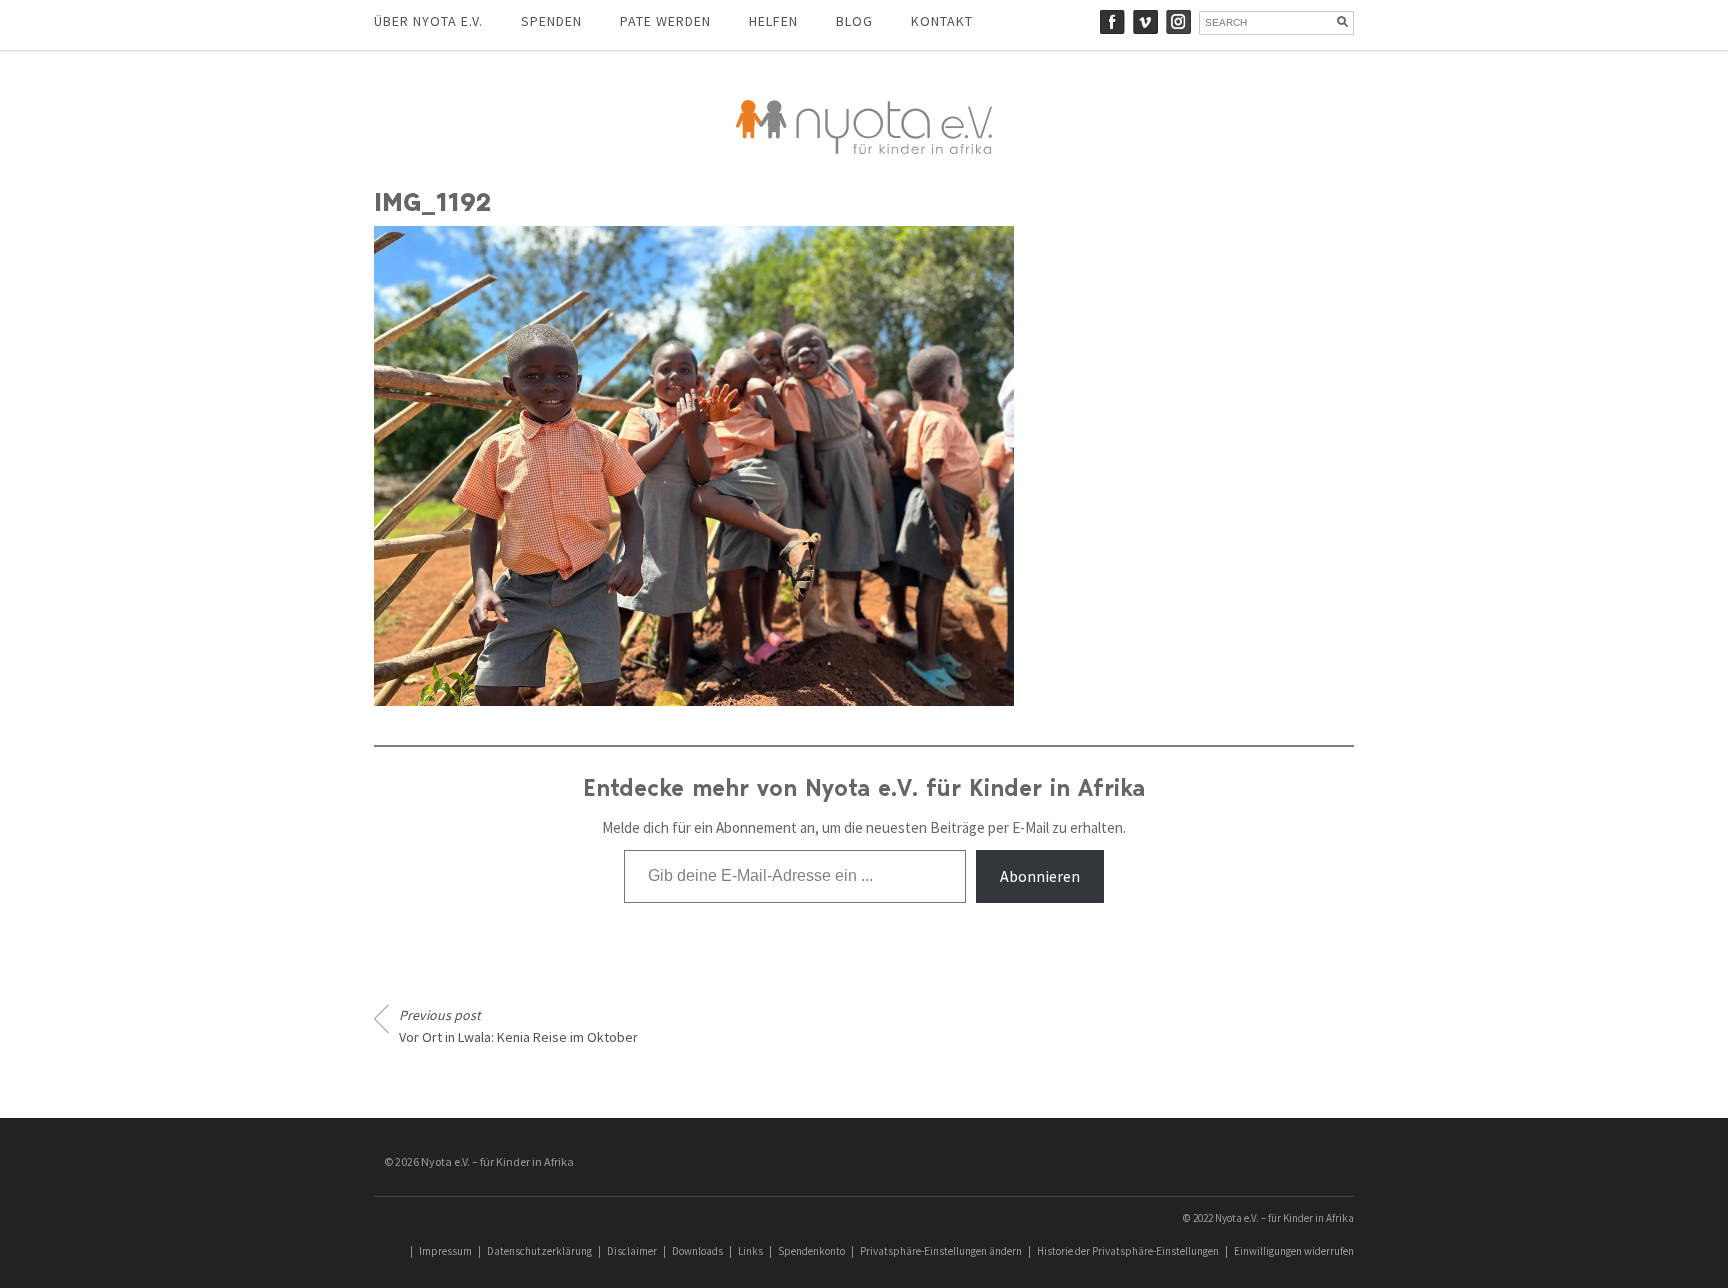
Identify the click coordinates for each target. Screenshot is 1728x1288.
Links (750, 1251)
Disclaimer (632, 1251)
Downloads (697, 1251)
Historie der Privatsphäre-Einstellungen (1128, 1251)
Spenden (551, 21)
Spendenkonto (811, 1251)
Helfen (773, 21)
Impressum (445, 1251)
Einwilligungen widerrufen (1294, 1251)
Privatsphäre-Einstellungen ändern (941, 1251)
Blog (854, 21)
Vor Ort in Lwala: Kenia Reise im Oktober (518, 1026)
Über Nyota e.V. (428, 21)
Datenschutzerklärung (539, 1251)
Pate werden (665, 21)
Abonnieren (1040, 876)
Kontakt (942, 21)
